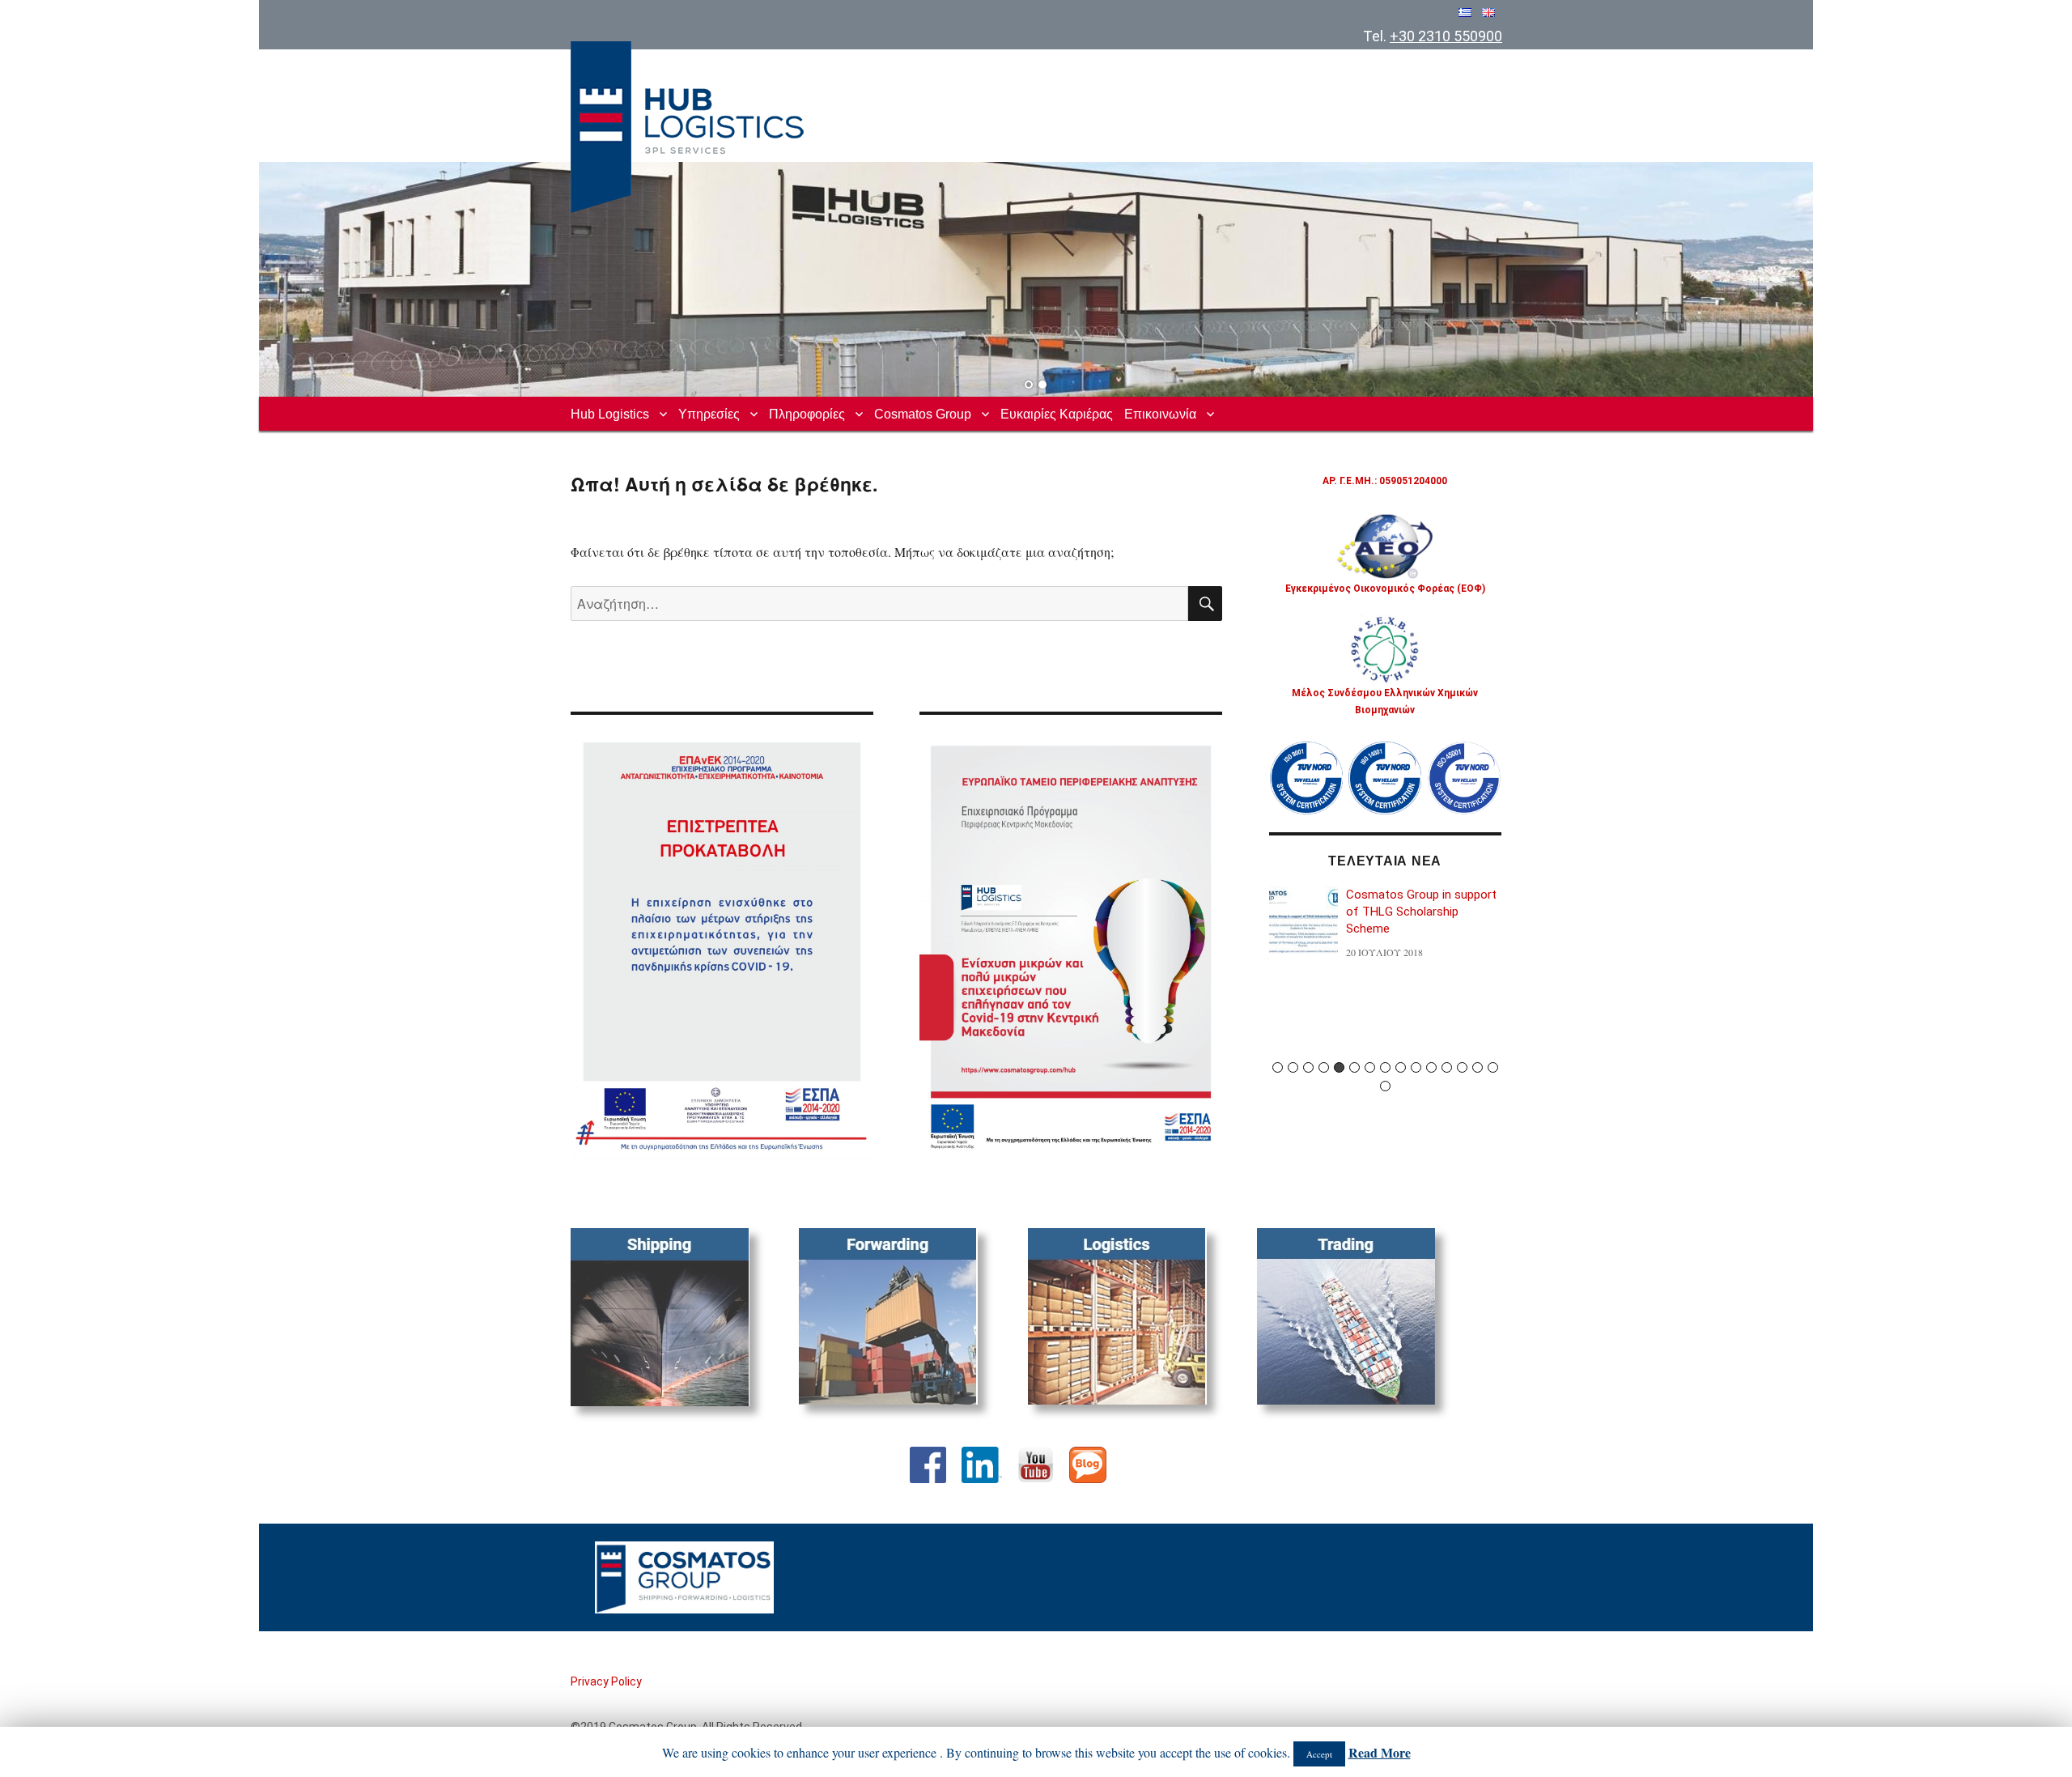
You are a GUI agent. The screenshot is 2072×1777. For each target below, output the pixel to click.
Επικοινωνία (1160, 414)
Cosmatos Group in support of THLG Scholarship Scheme (1421, 912)
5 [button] (1339, 1067)
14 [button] (1478, 1067)
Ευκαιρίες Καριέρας (1057, 414)
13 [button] (1462, 1067)
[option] (1386, 931)
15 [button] (1493, 1067)
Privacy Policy (606, 1681)
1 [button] (1278, 1067)
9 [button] (1401, 1067)
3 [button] (1308, 1067)
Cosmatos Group (923, 414)
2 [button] (1293, 1067)
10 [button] (1416, 1067)
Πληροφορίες (807, 414)
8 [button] (1385, 1067)
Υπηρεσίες (709, 414)
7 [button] (1370, 1067)
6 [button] (1354, 1067)
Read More (1380, 1752)
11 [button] (1431, 1067)
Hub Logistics (610, 414)
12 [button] (1447, 1067)
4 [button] (1324, 1067)
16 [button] (1385, 1086)
